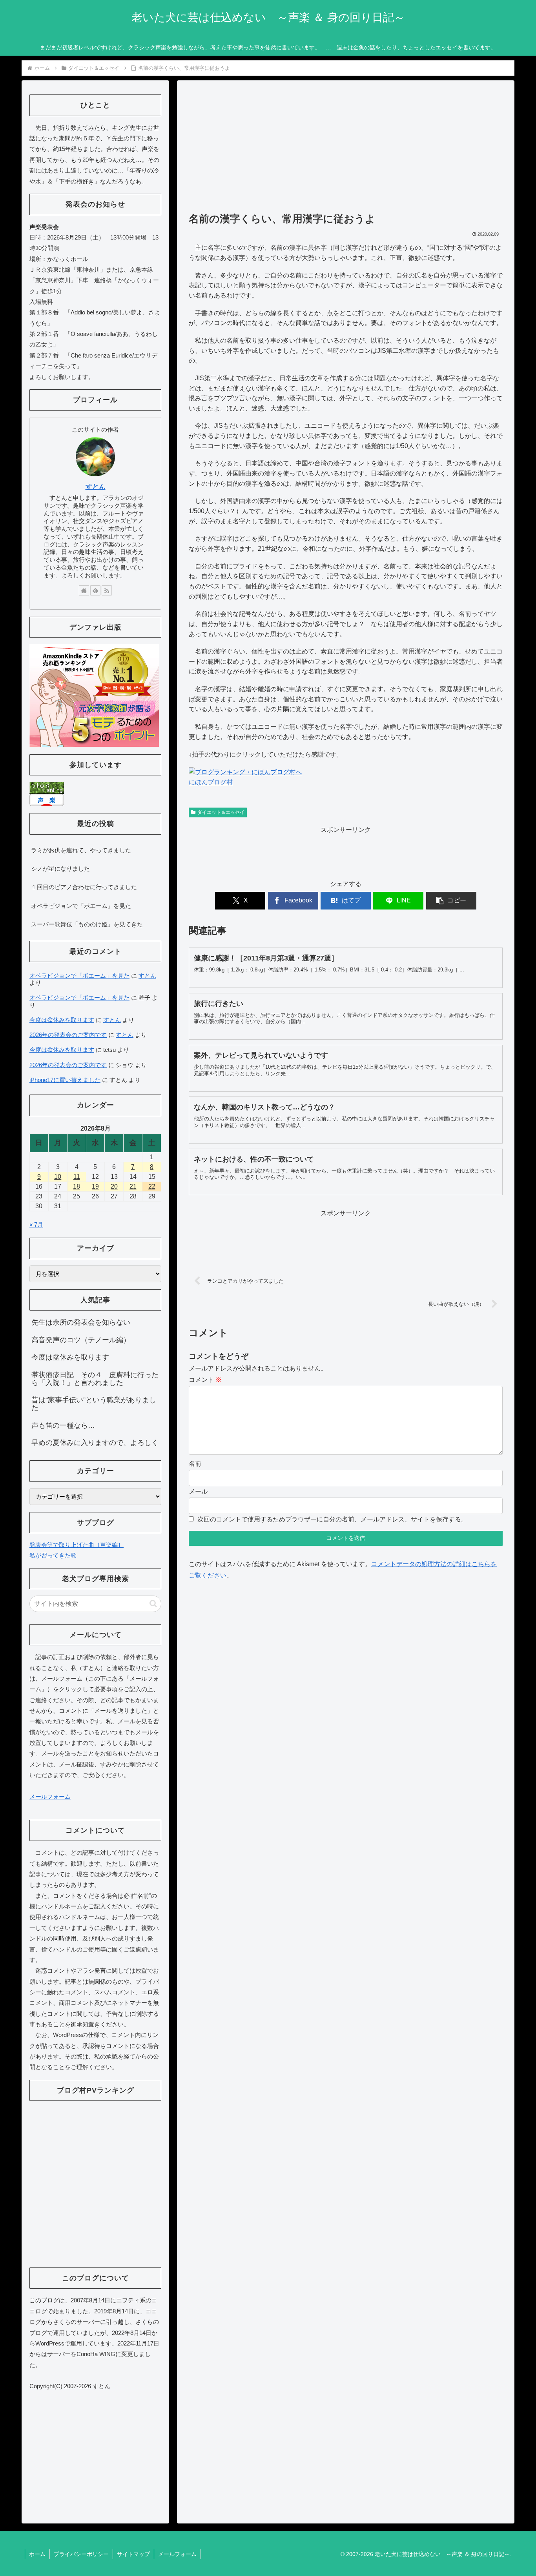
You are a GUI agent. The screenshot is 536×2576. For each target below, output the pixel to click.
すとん (96, 487)
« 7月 (36, 1224)
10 (58, 1177)
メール (198, 1491)
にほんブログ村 (211, 782)
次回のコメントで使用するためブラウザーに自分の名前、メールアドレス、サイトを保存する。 (332, 1519)
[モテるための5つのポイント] (94, 695)
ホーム (37, 2554)
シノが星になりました (60, 869)
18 (77, 1186)
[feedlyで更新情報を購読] (95, 590)
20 (114, 1186)
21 (133, 1186)
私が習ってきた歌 (53, 1555)
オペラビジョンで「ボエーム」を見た (81, 906)
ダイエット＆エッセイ (221, 812)
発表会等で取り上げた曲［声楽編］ (77, 1545)
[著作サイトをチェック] (84, 590)
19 (95, 1186)
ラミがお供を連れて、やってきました (81, 850)
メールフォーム (50, 1796)
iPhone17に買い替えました (65, 1080)
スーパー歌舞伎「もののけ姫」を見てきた (87, 924)
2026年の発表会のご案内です (68, 1035)
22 (152, 1186)
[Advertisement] (346, 150)
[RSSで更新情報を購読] (107, 590)
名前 (195, 1464)
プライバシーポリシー (81, 2554)
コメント (205, 1380)
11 (77, 1177)
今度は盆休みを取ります (62, 1020)
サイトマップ (133, 2554)
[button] (451, 901)
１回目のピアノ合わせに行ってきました (84, 887)
